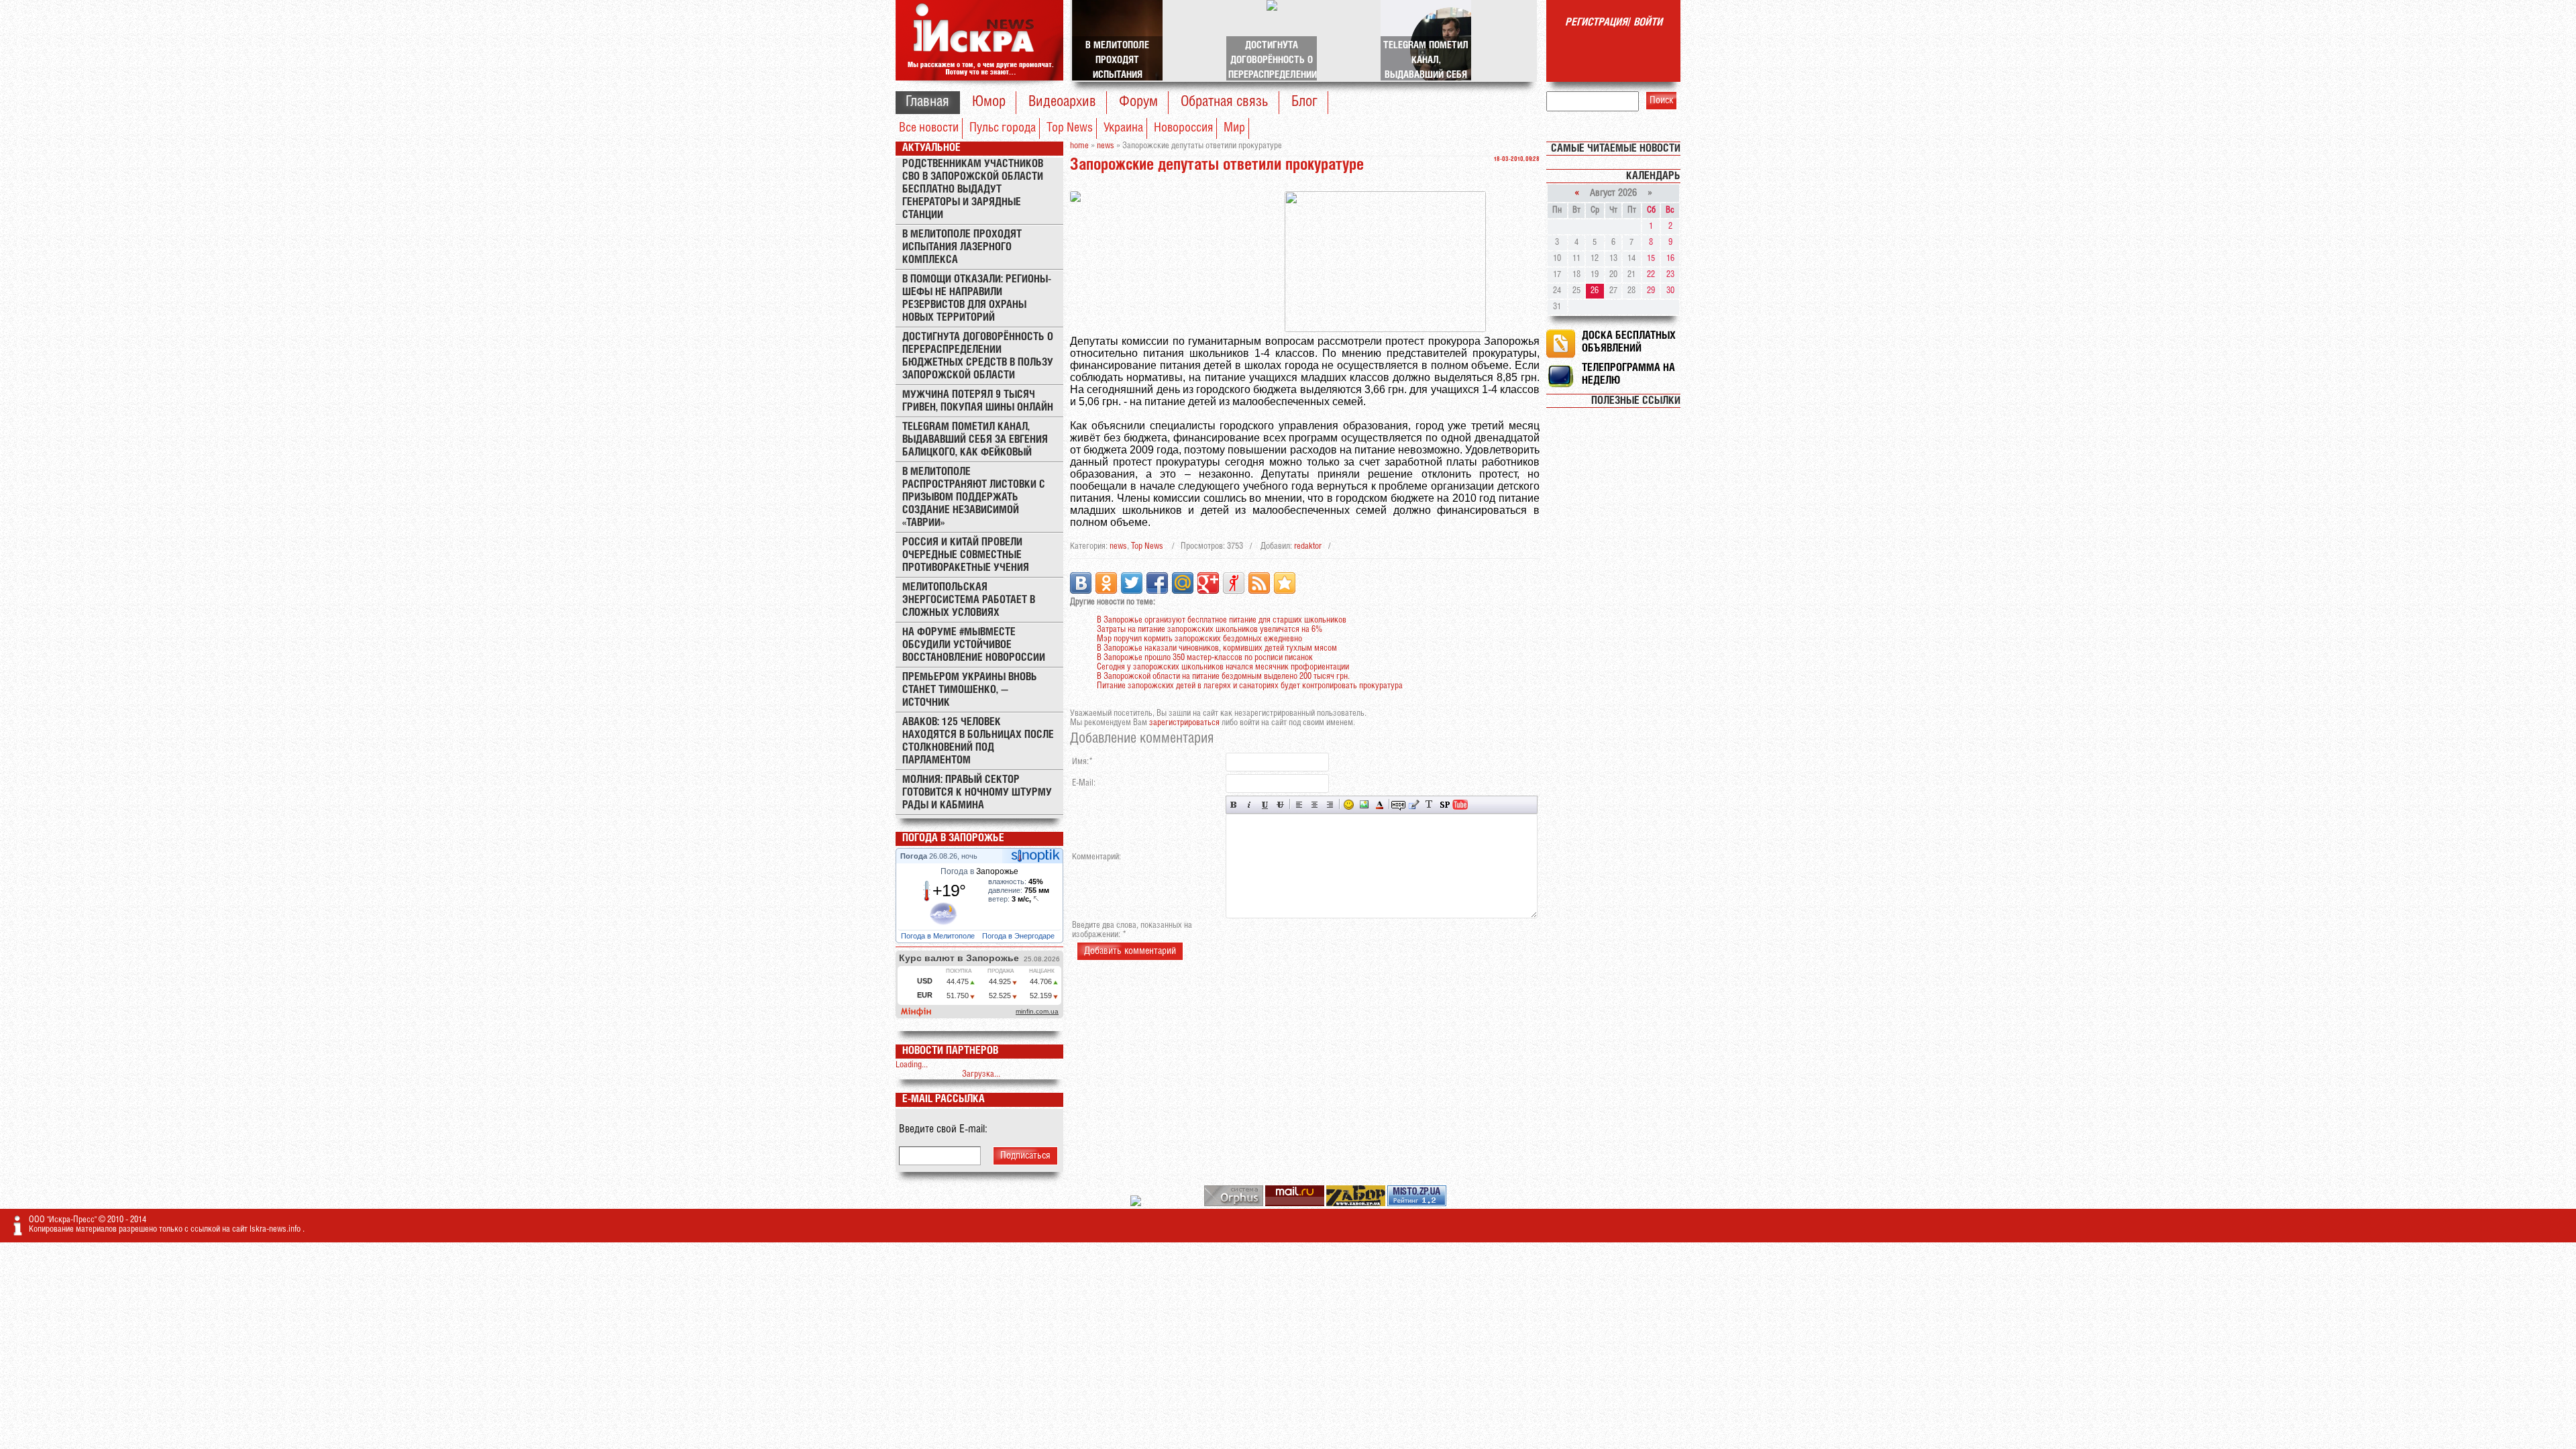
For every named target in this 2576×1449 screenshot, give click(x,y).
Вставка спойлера (1445, 805)
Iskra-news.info (276, 1229)
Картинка (1364, 805)
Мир (1234, 128)
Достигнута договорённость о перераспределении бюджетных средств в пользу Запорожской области (978, 356)
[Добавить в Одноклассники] (1106, 583)
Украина (1123, 128)
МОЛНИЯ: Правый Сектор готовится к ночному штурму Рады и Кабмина (977, 793)
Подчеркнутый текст (1265, 805)
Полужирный (1234, 805)
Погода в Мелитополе (939, 936)
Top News (1070, 128)
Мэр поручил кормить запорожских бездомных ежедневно (1199, 639)
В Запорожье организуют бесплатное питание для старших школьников (1222, 620)
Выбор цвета (1380, 805)
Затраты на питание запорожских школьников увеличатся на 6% (1210, 630)
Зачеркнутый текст (1280, 805)
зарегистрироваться (1184, 723)
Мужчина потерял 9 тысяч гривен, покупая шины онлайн (978, 401)
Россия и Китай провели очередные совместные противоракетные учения (966, 555)
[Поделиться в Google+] (1208, 583)
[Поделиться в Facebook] (1157, 583)
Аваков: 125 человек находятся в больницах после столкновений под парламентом (978, 741)
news (1118, 546)
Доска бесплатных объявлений (1629, 342)
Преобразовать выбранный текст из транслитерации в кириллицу (1429, 805)
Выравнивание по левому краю (1299, 805)
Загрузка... (981, 1074)
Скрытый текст (1398, 805)
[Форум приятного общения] (1137, 1204)
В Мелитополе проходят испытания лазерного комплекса (962, 247)
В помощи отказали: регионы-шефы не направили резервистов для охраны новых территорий (977, 299)
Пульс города (1003, 128)
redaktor (1308, 546)
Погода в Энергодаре (1019, 936)
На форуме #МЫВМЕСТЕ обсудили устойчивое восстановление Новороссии (974, 645)
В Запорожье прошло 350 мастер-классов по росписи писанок (1205, 658)
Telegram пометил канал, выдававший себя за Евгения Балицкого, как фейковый (975, 440)
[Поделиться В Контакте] (1081, 583)
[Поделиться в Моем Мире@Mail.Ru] (1183, 583)
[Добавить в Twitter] (1132, 583)
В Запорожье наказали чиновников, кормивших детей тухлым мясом (1217, 648)
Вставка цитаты (1414, 805)
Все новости (929, 128)
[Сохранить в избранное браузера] (1285, 583)
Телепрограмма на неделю (1628, 374)
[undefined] (1235, 1204)
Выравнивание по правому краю (1330, 805)
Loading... (912, 1065)
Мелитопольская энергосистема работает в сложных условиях (969, 600)
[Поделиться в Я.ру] (1234, 583)
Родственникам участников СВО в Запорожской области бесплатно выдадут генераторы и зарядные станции (973, 190)
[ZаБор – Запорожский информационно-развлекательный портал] (1357, 1204)
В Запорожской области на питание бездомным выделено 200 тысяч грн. (1223, 677)
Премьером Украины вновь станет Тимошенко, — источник (970, 690)
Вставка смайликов (1349, 805)
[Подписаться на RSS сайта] (1259, 583)
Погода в (979, 871)
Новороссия (1183, 128)
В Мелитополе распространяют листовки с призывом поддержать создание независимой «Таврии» (974, 497)
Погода (915, 856)
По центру (1314, 805)
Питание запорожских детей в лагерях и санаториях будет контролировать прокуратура (1250, 686)
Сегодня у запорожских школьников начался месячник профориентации (1223, 667)
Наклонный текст (1249, 805)
